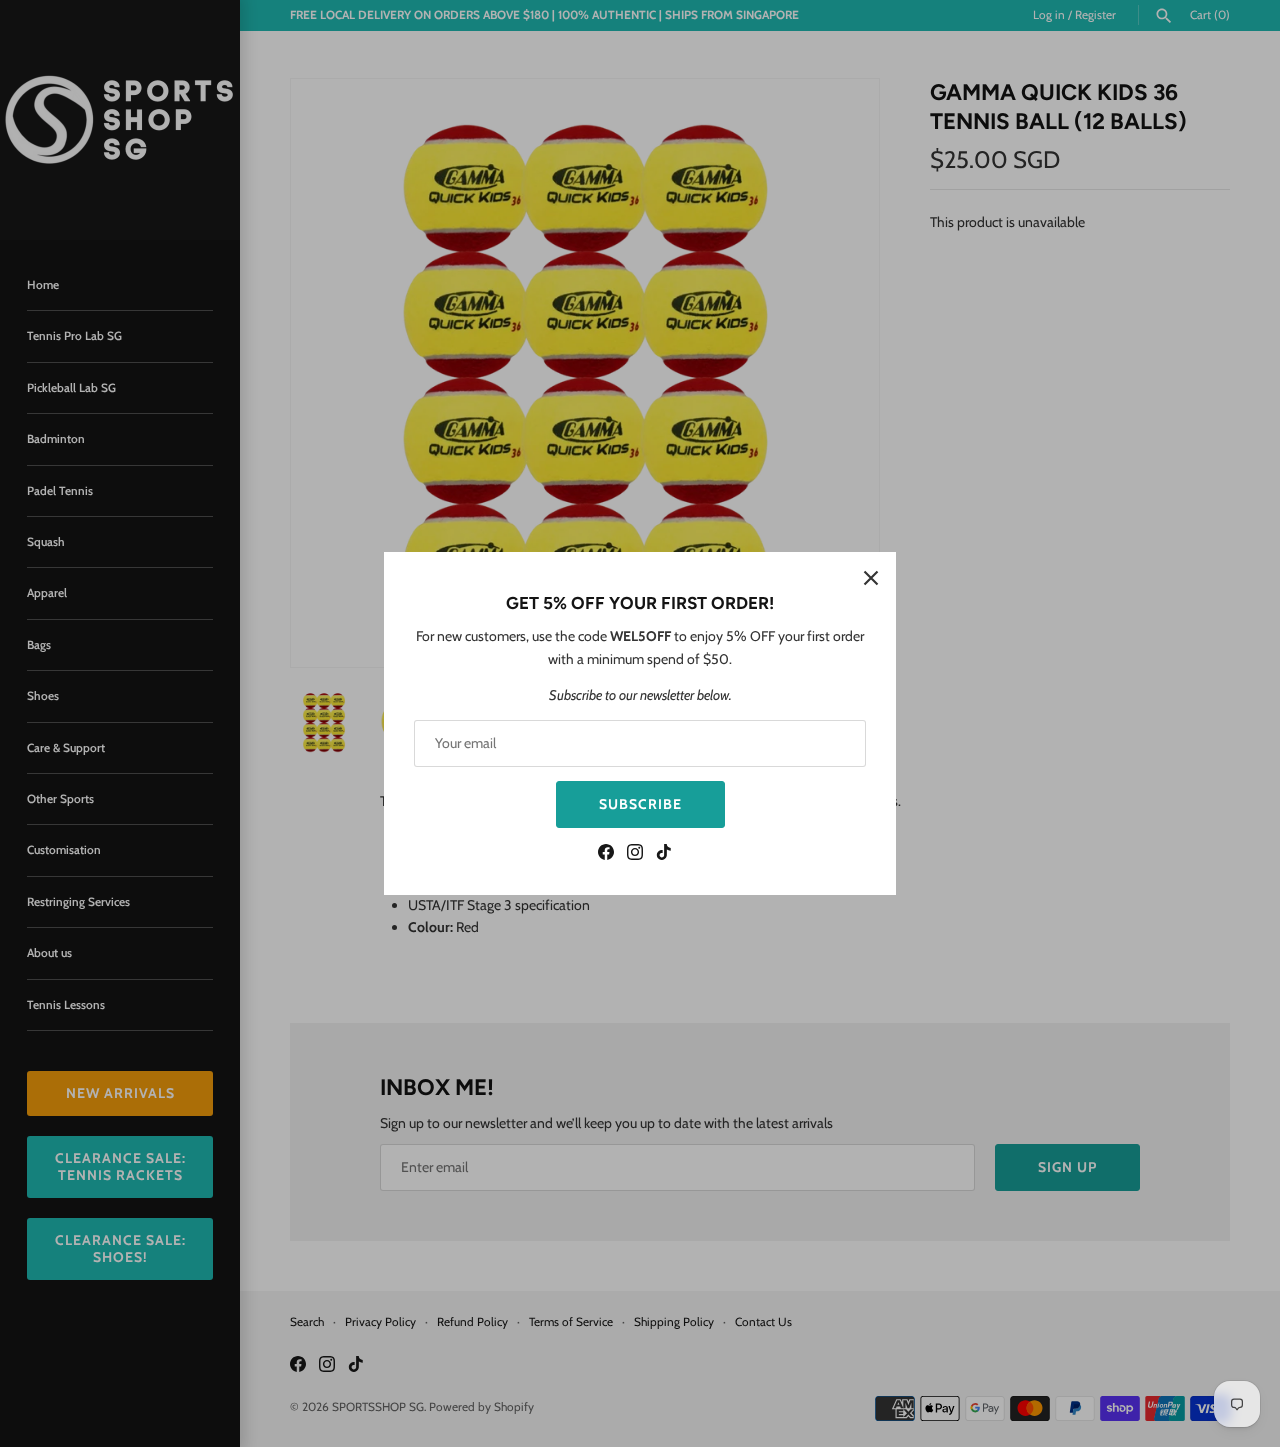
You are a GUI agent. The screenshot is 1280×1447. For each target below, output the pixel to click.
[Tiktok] (664, 854)
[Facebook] (606, 854)
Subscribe (640, 804)
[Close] (871, 577)
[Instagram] (635, 854)
